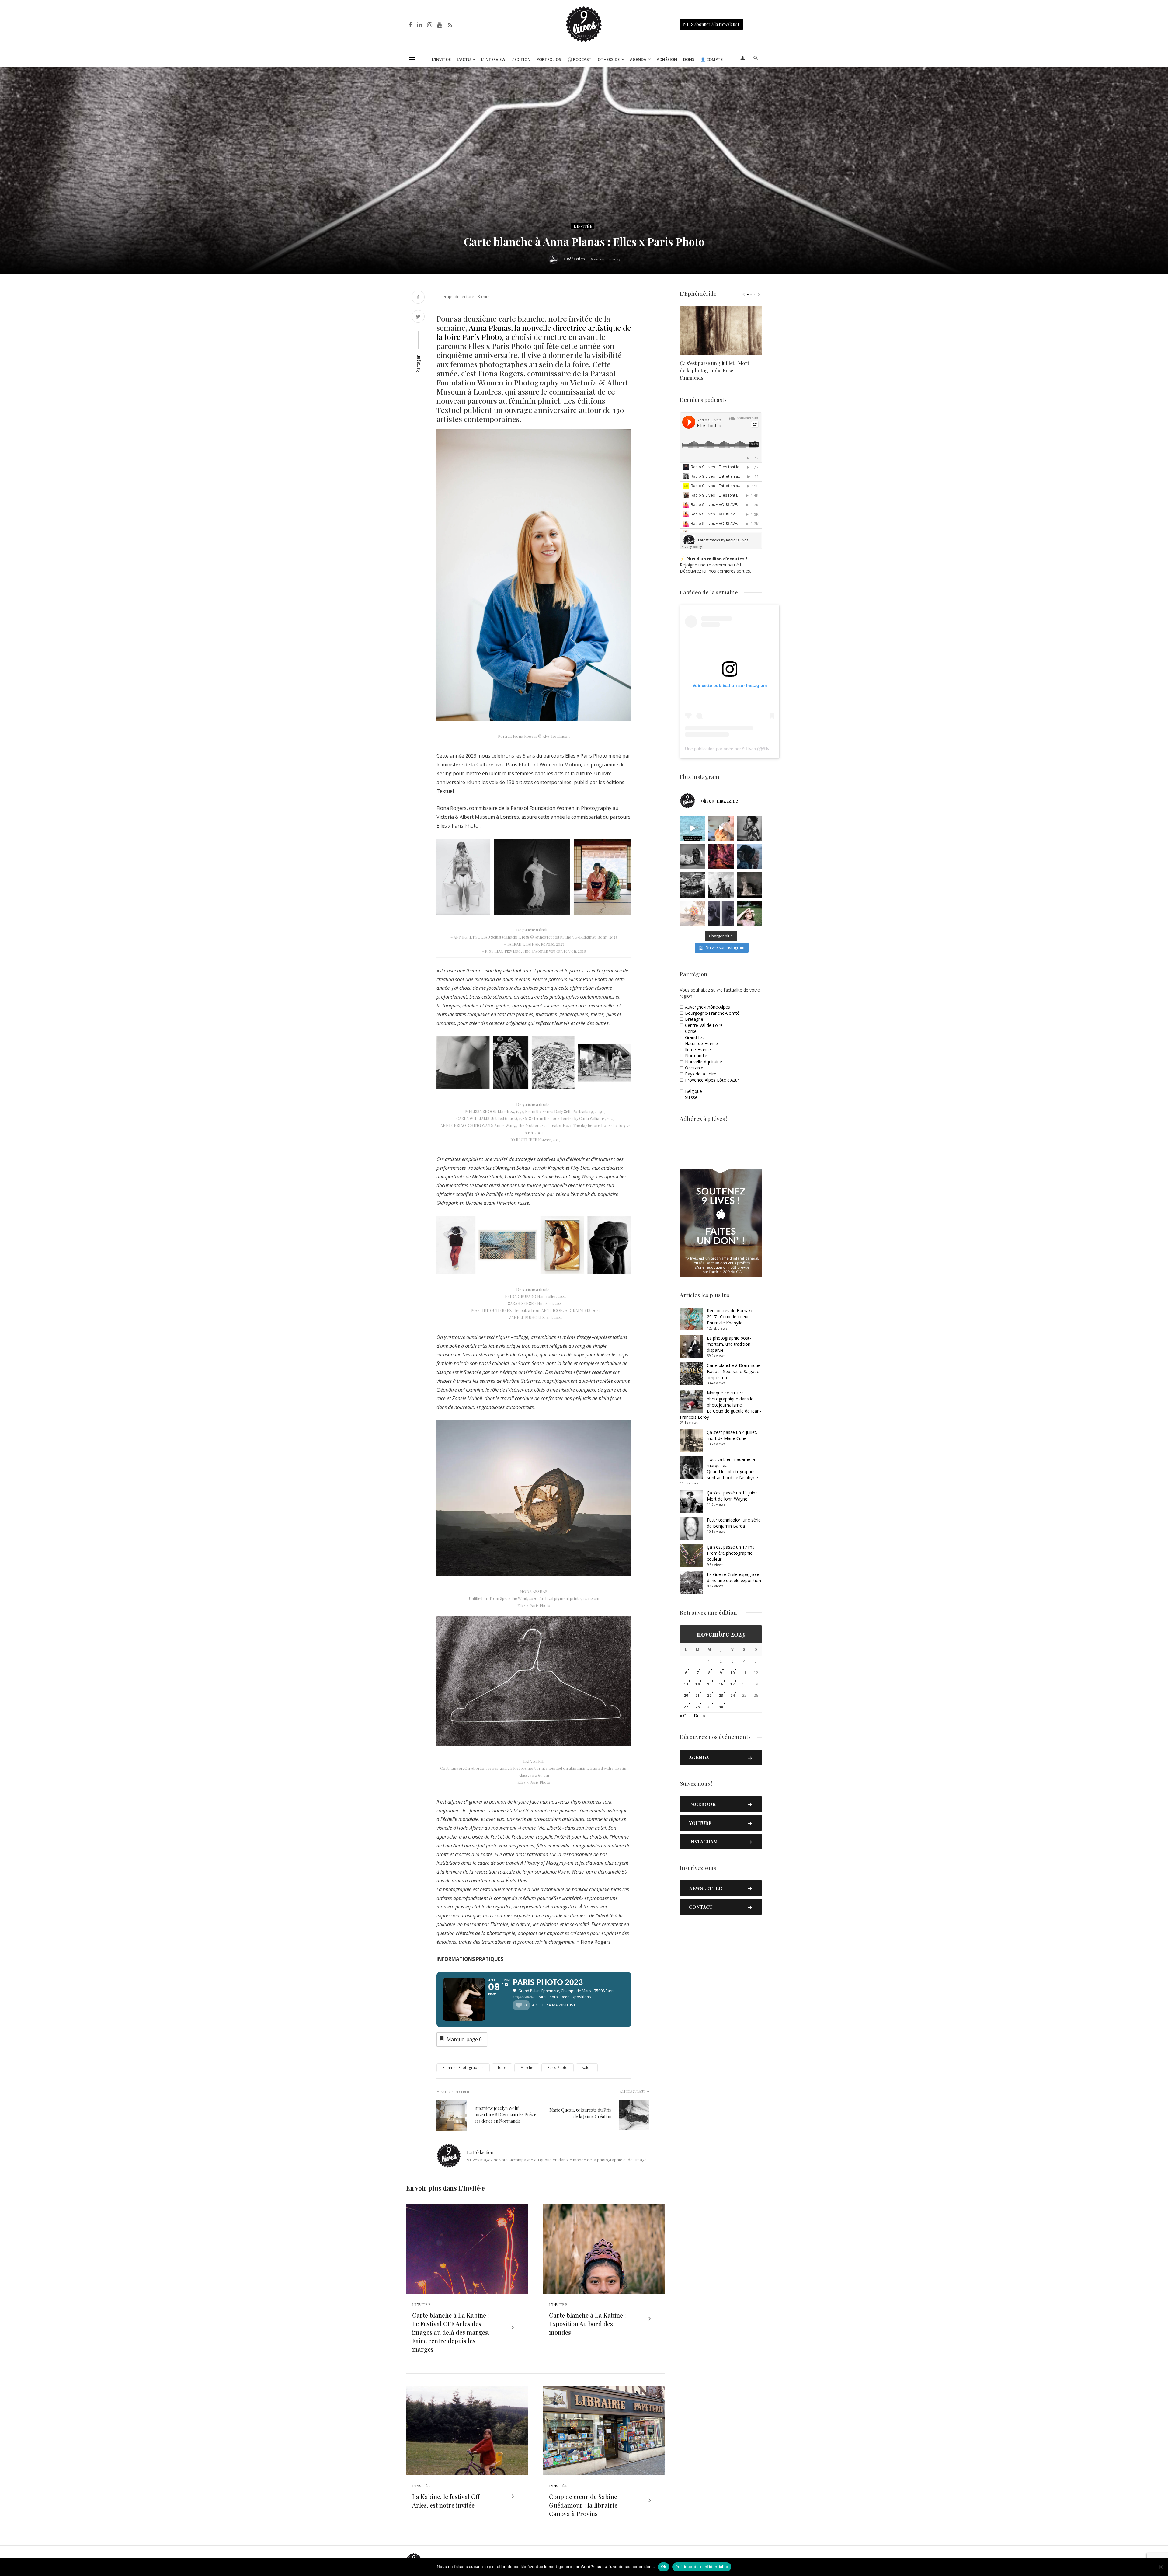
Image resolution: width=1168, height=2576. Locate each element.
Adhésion (667, 59)
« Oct (685, 1715)
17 (732, 1684)
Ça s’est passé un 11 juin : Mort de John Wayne (732, 1496)
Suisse (691, 1097)
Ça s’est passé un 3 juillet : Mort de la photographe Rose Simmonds (714, 370)
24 (732, 1695)
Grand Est (695, 1037)
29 (709, 1707)
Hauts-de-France (701, 1043)
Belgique (693, 1091)
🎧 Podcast (579, 59)
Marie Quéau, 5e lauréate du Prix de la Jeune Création (580, 2113)
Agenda (638, 59)
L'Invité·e (583, 226)
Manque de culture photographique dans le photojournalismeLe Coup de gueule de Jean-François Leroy (720, 1405)
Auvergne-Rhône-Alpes (707, 1007)
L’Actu (464, 59)
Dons (689, 59)
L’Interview (493, 59)
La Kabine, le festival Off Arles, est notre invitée (446, 2501)
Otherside (609, 59)
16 (721, 1684)
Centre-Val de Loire (704, 1025)
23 (721, 1695)
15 (709, 1684)
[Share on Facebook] (418, 298)
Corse (691, 1031)
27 (686, 1707)
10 (732, 1673)
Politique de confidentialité (702, 2567)
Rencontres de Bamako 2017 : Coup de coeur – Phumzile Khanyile (730, 1317)
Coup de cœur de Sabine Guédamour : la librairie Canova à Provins (583, 2505)
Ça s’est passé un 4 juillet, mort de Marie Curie (732, 1435)
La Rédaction (573, 259)
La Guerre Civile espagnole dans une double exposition (734, 1577)
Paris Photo (558, 2067)
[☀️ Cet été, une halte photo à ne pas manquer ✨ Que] (749, 828)
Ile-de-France (698, 1049)
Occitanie (694, 1068)
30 (721, 1707)
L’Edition (521, 59)
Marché (527, 2067)
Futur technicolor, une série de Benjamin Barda (734, 1523)
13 (686, 1684)
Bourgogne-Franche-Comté (712, 1013)
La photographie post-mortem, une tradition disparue (729, 1344)
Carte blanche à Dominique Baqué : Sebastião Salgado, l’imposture (734, 1371)
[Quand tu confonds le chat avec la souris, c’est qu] (721, 828)
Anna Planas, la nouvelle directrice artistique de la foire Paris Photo (534, 332)
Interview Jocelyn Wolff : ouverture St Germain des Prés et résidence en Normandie (506, 2115)
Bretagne (694, 1019)
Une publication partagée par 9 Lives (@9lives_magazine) (741, 749)
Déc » (699, 1715)
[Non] (1160, 2567)
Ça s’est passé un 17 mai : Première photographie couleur (732, 1553)
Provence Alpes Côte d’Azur (712, 1080)
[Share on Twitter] (418, 317)
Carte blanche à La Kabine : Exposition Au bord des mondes (587, 2324)
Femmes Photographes (463, 2067)
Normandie (696, 1056)
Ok (664, 2567)
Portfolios (549, 59)
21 (697, 1695)
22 (709, 1695)
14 (697, 1684)
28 (697, 1707)
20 (686, 1695)
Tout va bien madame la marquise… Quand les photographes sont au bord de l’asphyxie (732, 1468)
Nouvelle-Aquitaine (704, 1062)
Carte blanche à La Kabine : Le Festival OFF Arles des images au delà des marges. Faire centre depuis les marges (451, 2332)
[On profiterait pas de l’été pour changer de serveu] (692, 828)
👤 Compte (712, 59)
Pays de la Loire (701, 1074)
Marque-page (464, 2039)
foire (502, 2067)
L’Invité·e (441, 59)
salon (587, 2067)
